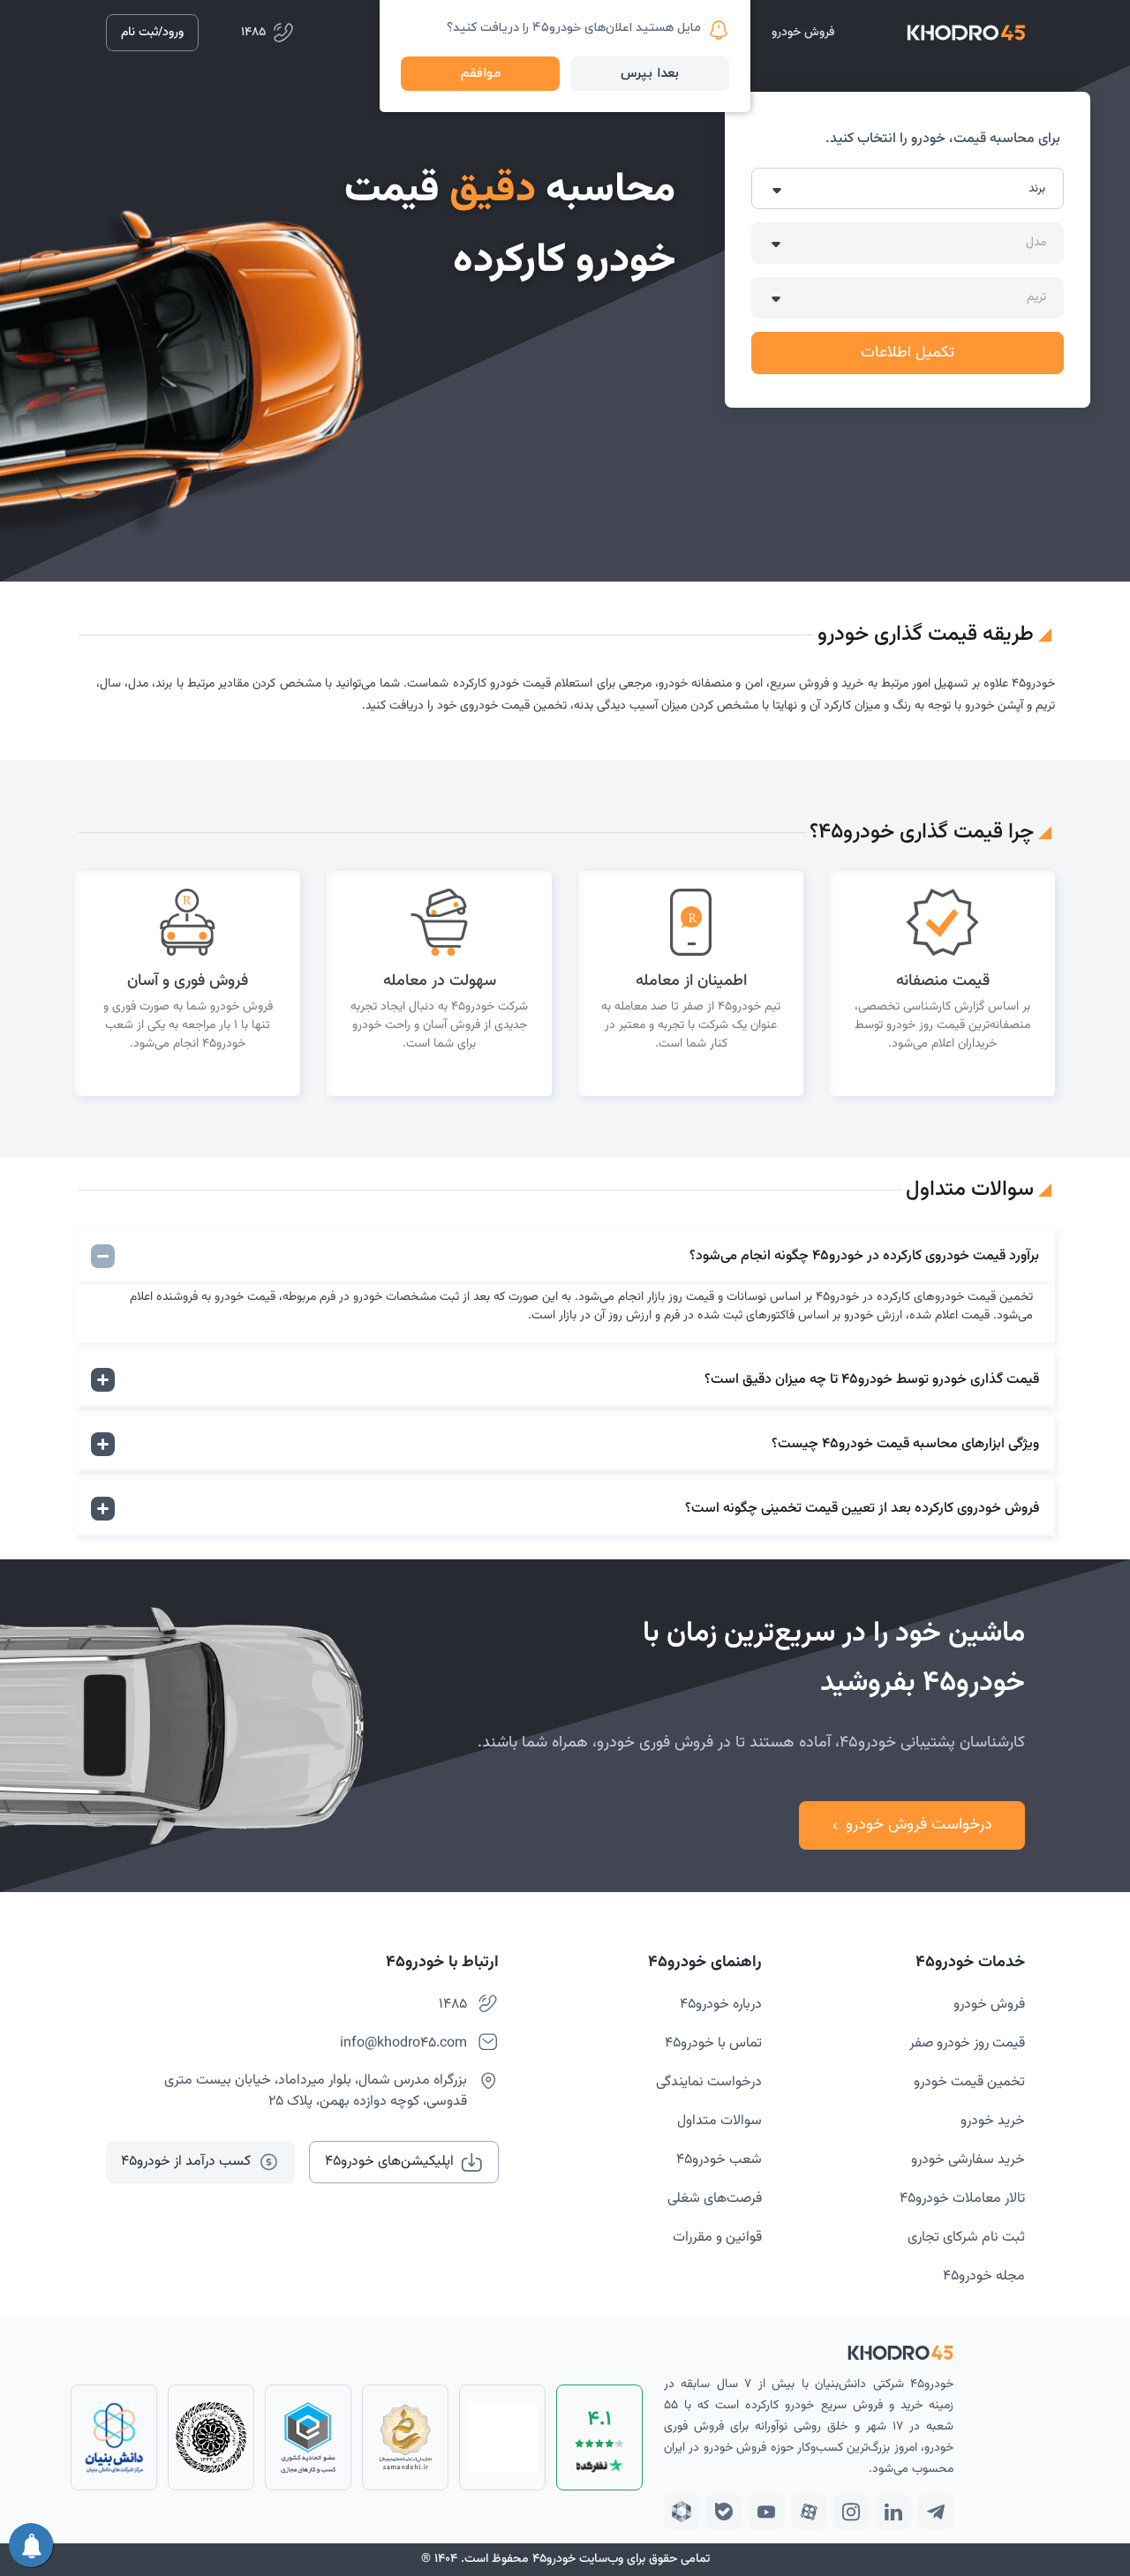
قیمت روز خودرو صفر (967, 2043)
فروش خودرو (989, 2005)
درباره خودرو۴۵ (721, 2005)
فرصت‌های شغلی (715, 2199)
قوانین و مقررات (717, 2238)
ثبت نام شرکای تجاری (966, 2238)
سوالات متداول (719, 2121)
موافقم (481, 74)
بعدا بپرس (650, 74)
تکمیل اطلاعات (908, 353)
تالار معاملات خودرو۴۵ (962, 2199)
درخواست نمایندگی (709, 2082)
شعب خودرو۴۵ (719, 2160)
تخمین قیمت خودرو (969, 2082)
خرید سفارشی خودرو (968, 2160)
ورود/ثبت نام (152, 33)
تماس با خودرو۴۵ (713, 2043)
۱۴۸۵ (453, 2005)
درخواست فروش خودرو (919, 1825)
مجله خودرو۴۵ (984, 2276)
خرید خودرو (993, 2121)
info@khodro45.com (403, 2043)
